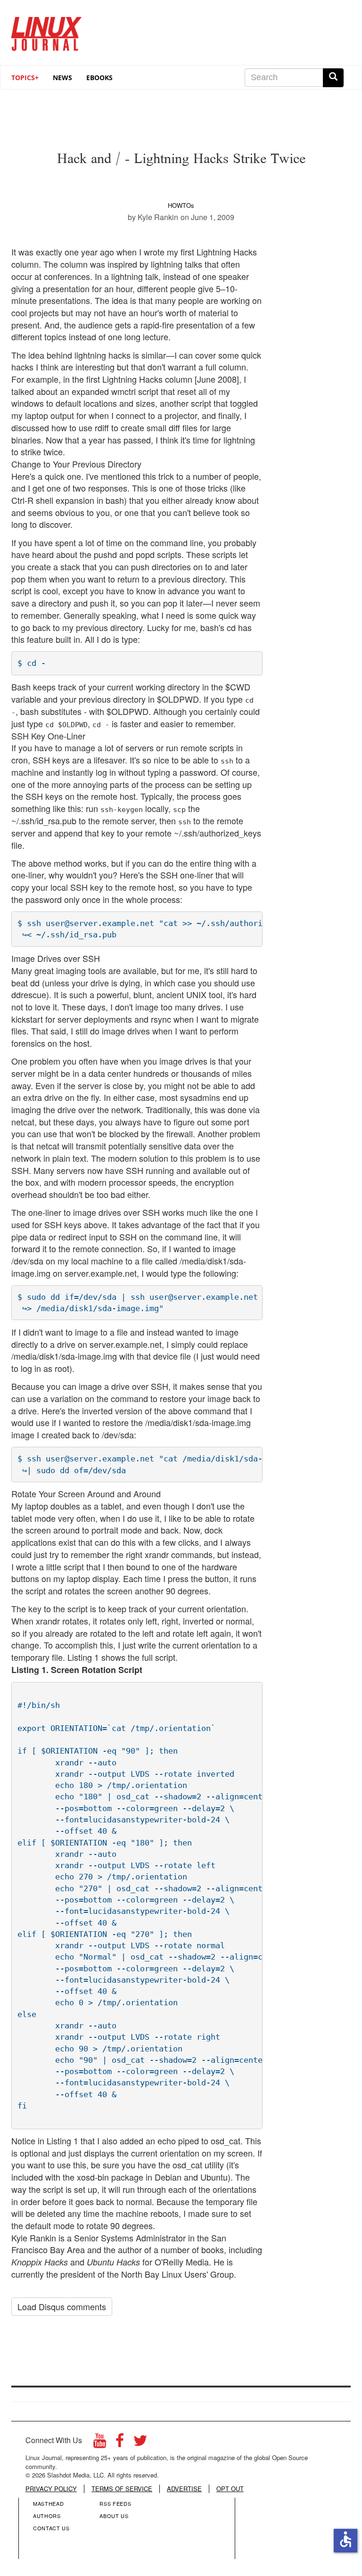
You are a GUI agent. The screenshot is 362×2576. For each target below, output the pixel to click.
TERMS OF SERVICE (122, 2489)
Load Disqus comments (62, 2306)
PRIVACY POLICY (51, 2489)
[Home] (47, 30)
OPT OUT (230, 2489)
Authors (47, 2516)
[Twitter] (140, 2443)
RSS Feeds (115, 2503)
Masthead (48, 2503)
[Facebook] (120, 2443)
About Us (114, 2516)
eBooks (99, 78)
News (62, 78)
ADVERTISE (184, 2489)
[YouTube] (100, 2443)
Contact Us (51, 2528)
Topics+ (25, 78)
